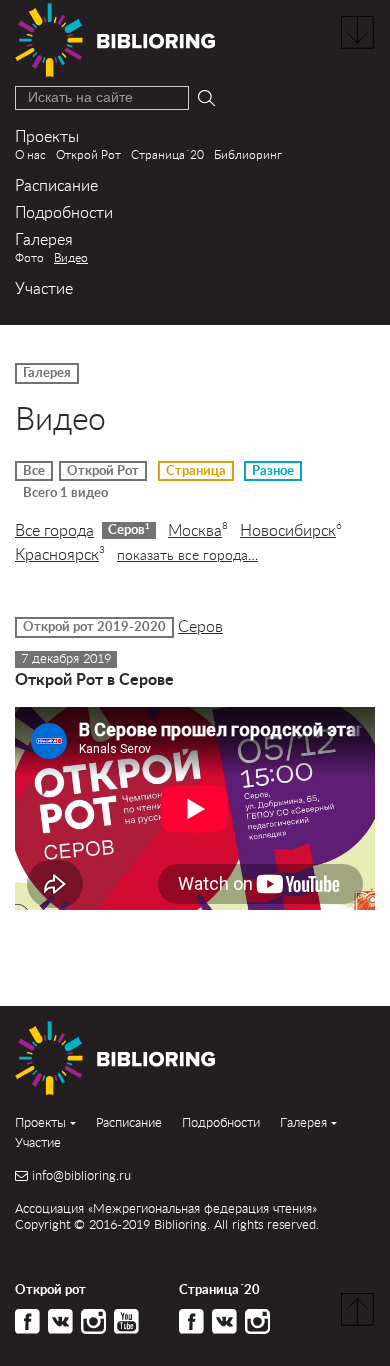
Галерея (44, 238)
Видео (71, 257)
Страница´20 (167, 154)
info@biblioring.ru (81, 1175)
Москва (198, 530)
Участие (44, 287)
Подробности (64, 211)
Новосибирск (291, 530)
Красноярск (60, 554)
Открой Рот (88, 154)
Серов (129, 529)
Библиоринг (248, 154)
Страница (196, 471)
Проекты (47, 135)
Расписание (56, 184)
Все (34, 471)
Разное (273, 471)
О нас (30, 154)
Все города (54, 530)
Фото (29, 257)
